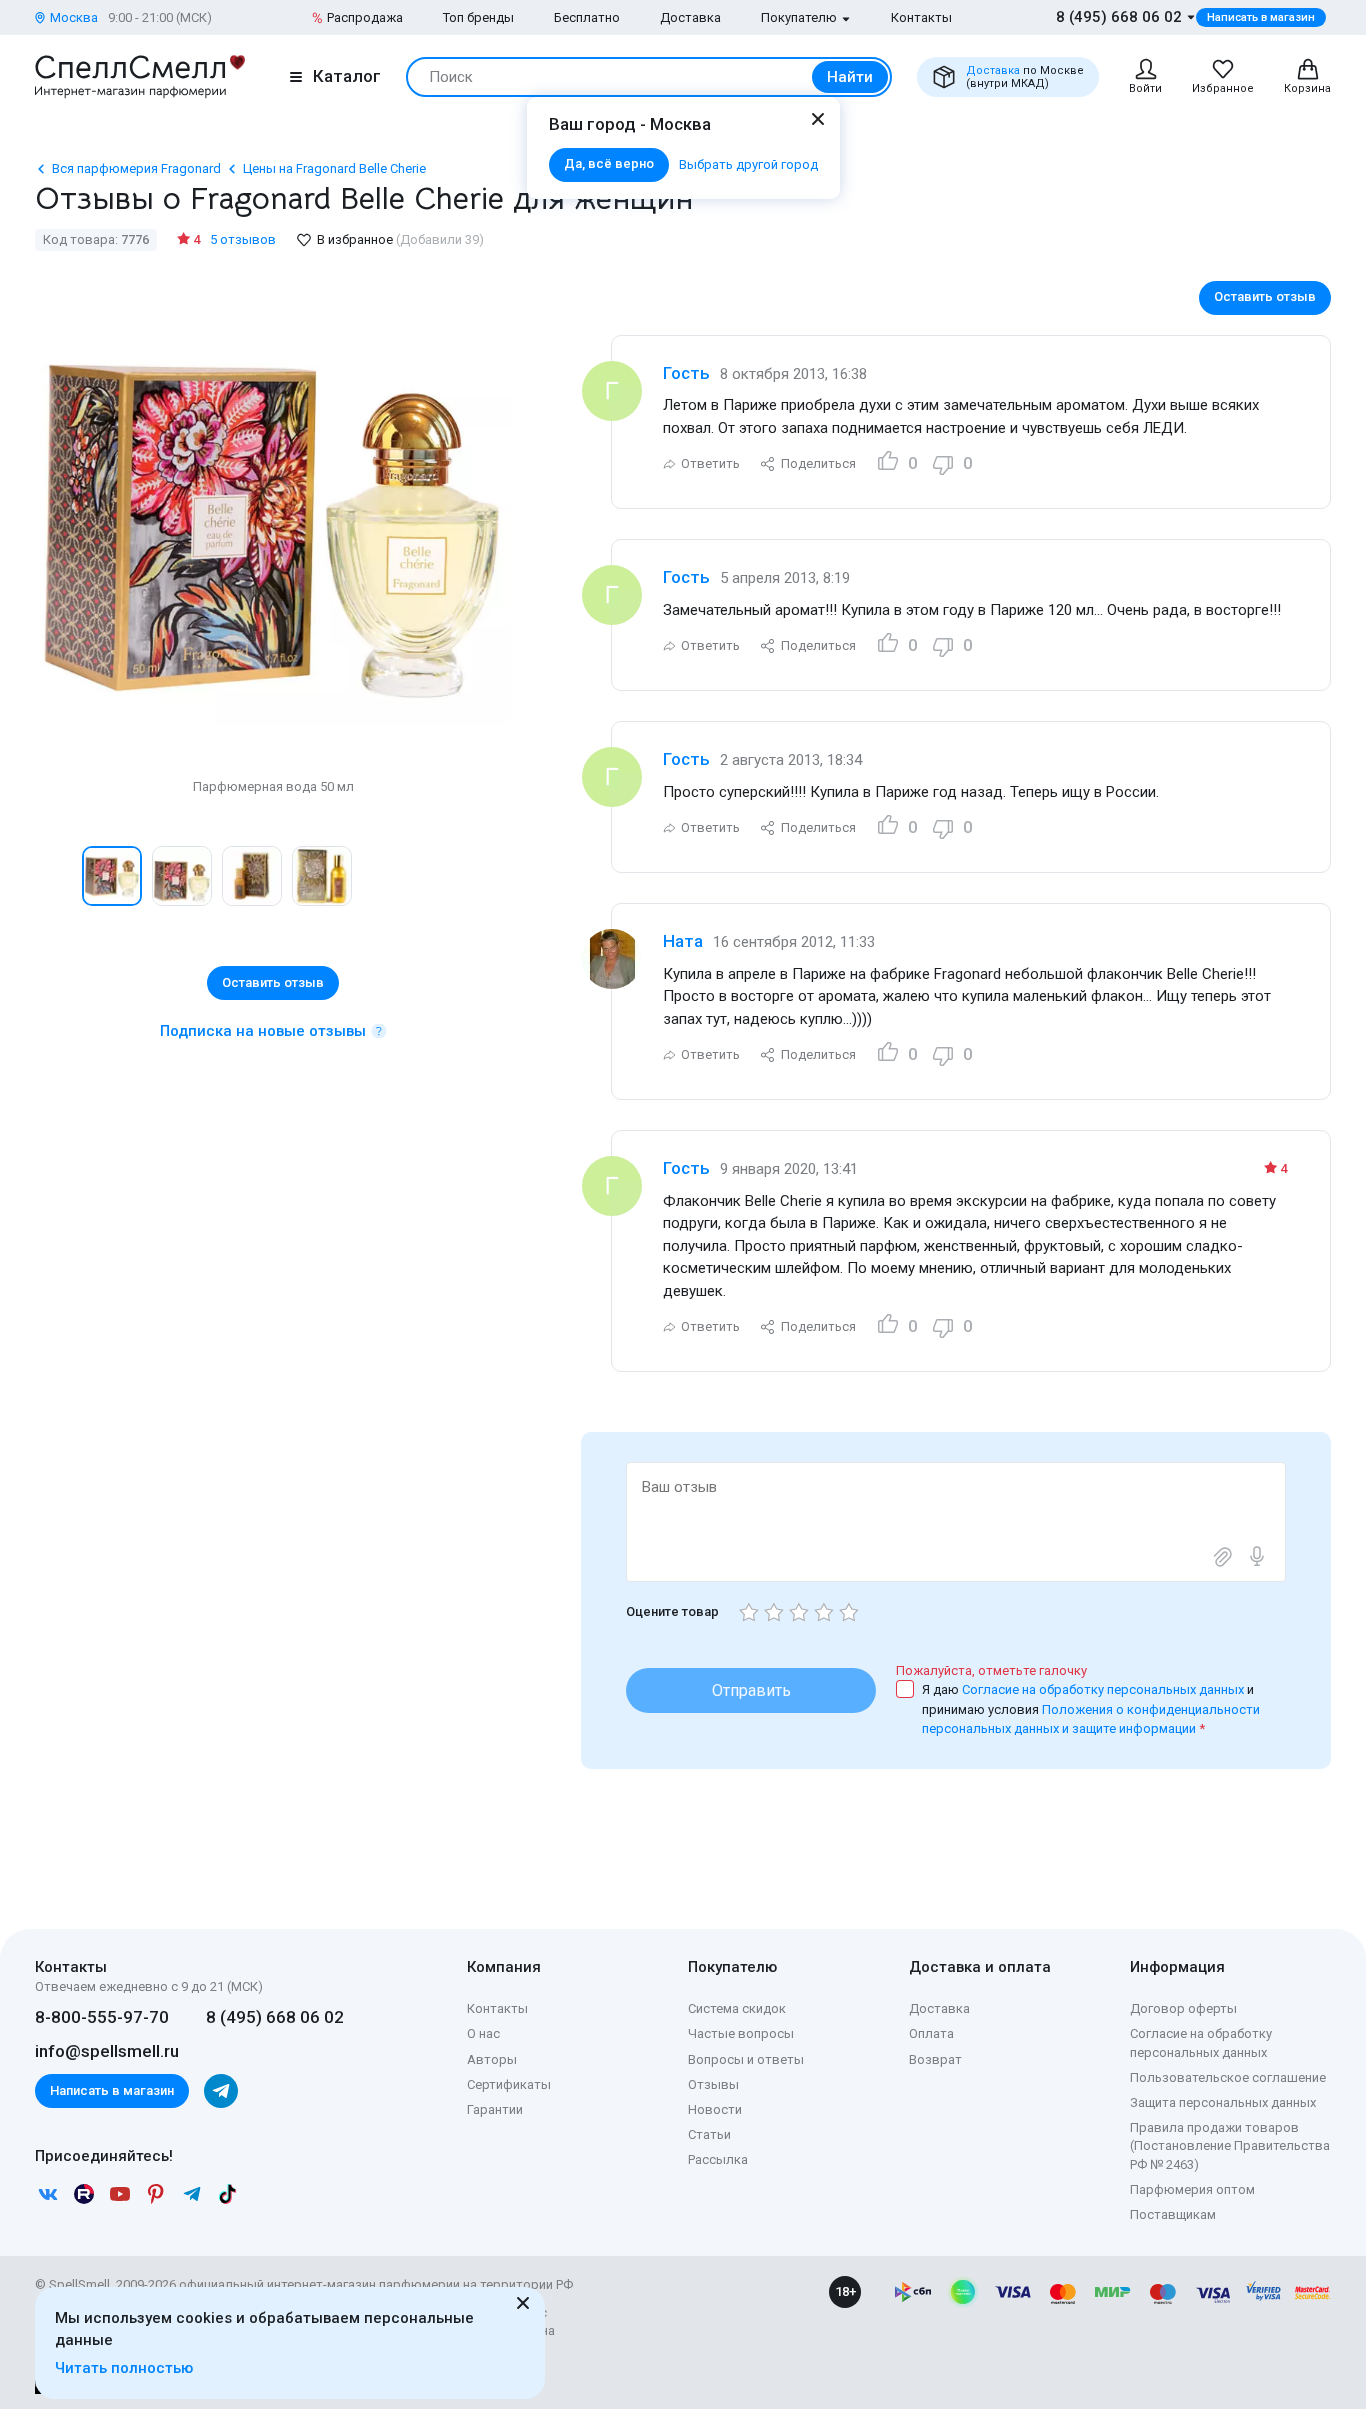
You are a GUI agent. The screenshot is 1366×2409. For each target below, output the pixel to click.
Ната (683, 941)
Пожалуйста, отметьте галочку (991, 1670)
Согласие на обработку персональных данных (1104, 1689)
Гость (686, 373)
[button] (56, 876)
